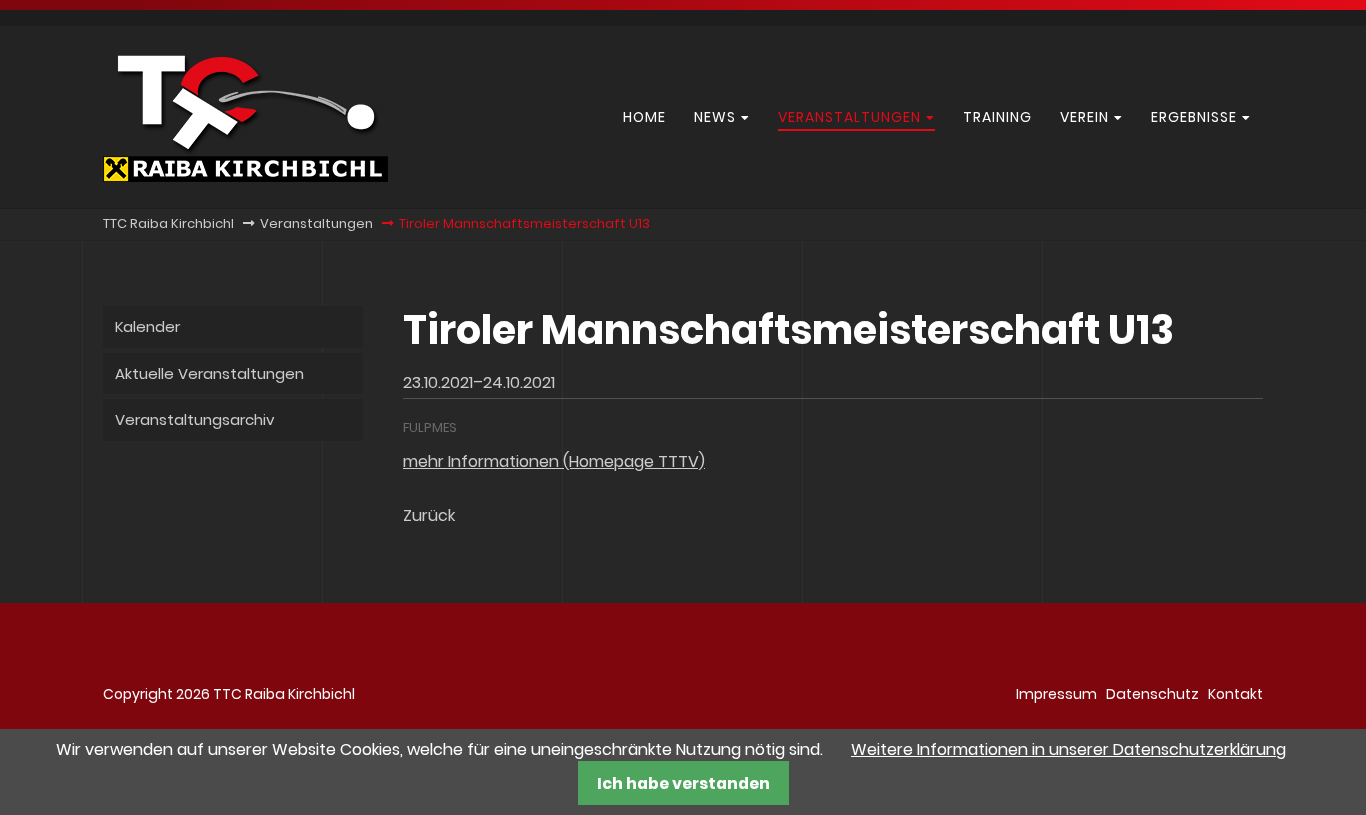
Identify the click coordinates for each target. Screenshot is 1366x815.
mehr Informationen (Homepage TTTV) (554, 461)
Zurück (429, 515)
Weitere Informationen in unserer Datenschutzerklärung (1068, 749)
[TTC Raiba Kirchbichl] (245, 176)
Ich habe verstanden (683, 783)
